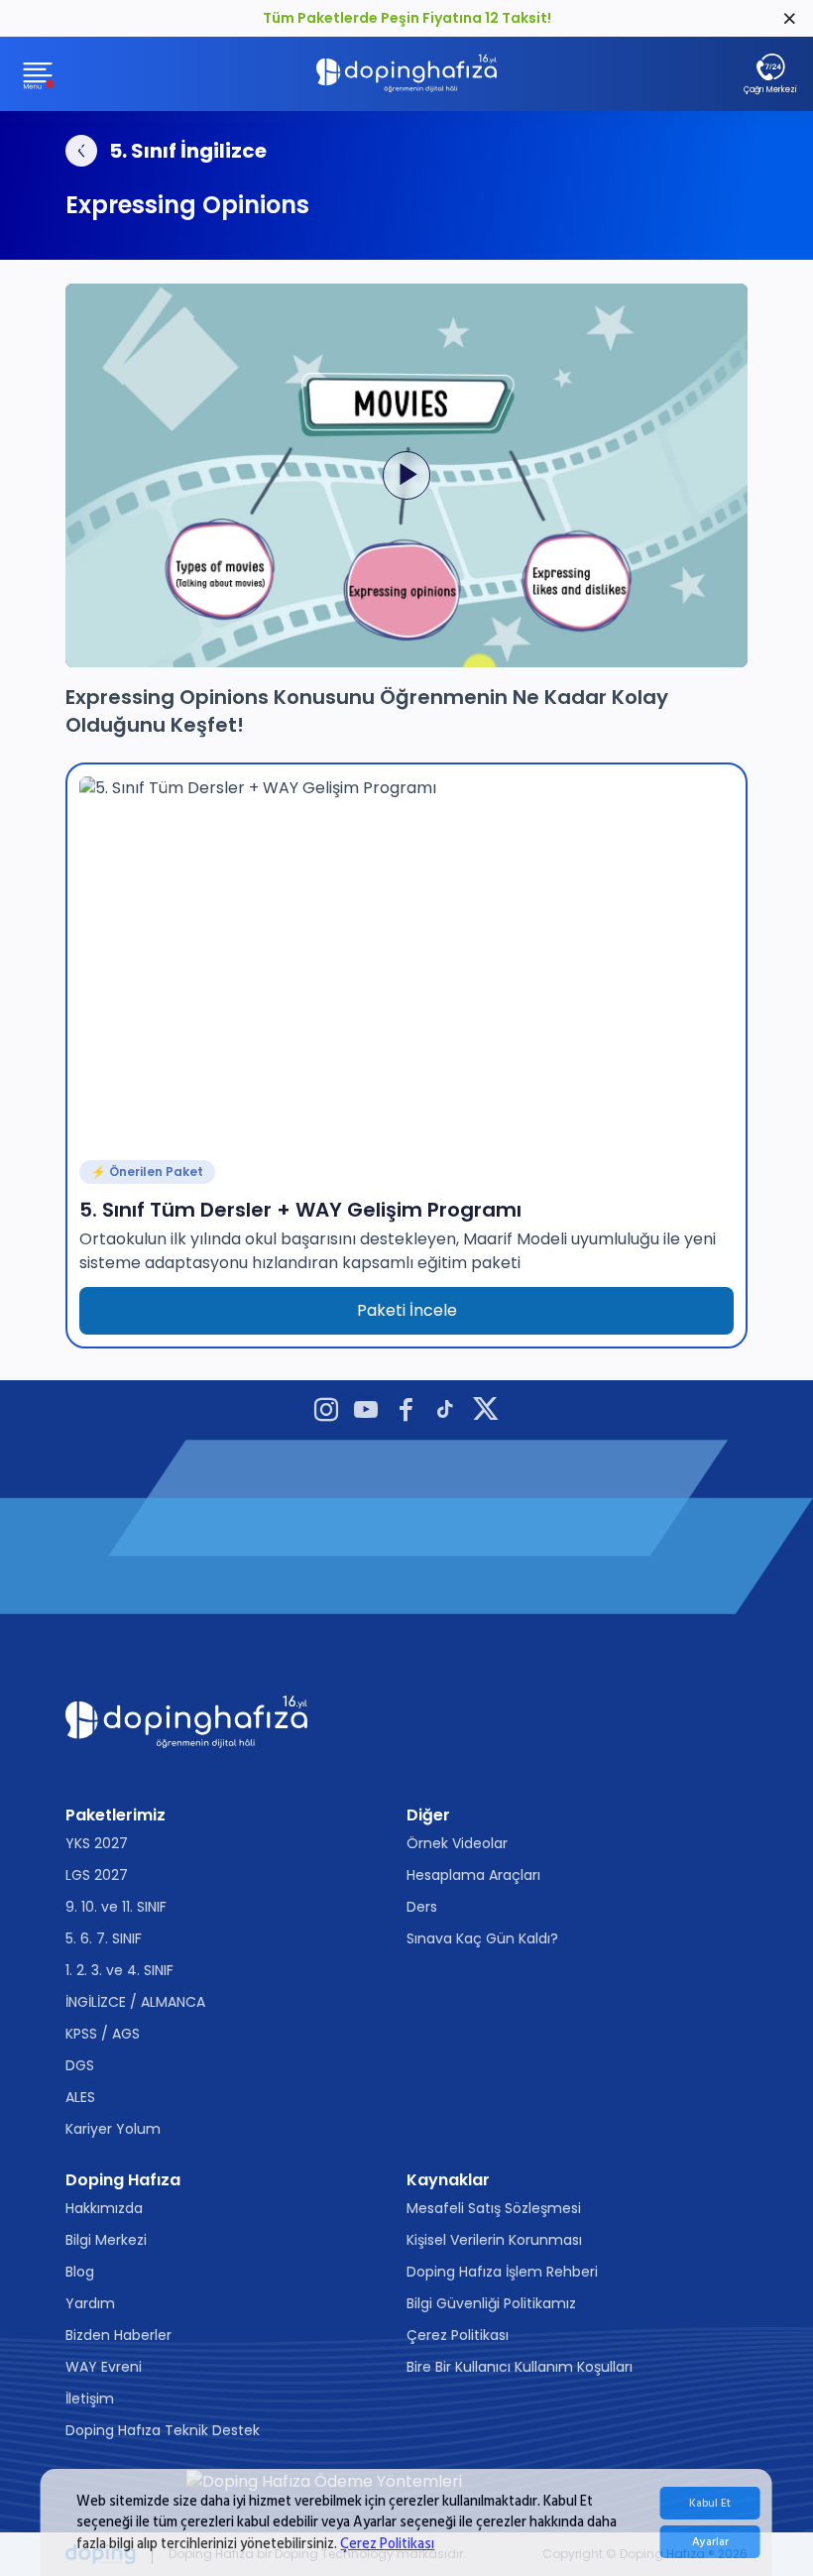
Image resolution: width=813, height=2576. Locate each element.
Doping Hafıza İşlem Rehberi (502, 2272)
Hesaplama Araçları (473, 1875)
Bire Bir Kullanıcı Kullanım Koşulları (520, 2367)
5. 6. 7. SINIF (104, 1938)
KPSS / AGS (103, 2034)
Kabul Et (710, 2503)
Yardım (90, 2303)
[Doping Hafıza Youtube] (366, 1412)
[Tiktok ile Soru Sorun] (445, 1412)
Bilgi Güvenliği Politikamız (491, 2303)
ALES (80, 2097)
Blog (80, 2272)
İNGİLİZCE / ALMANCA (135, 2002)
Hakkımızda (104, 2208)
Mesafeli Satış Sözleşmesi (494, 2208)
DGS (80, 2065)
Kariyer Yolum (113, 2129)
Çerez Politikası (387, 2544)
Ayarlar (710, 2542)
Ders (422, 1907)
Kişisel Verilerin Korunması (494, 2240)
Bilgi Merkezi (106, 2240)
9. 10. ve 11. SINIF (116, 1907)
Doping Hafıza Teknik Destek (163, 2430)
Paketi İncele (407, 1310)
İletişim (90, 2399)
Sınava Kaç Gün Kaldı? (482, 1938)
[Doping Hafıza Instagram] (326, 1412)
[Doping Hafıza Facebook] (406, 1412)
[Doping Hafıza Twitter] (486, 1412)
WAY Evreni (104, 2367)
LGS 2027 (97, 1875)
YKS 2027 (97, 1843)
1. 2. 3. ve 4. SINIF (119, 1970)
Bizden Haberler (118, 2335)
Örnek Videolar (457, 1843)
